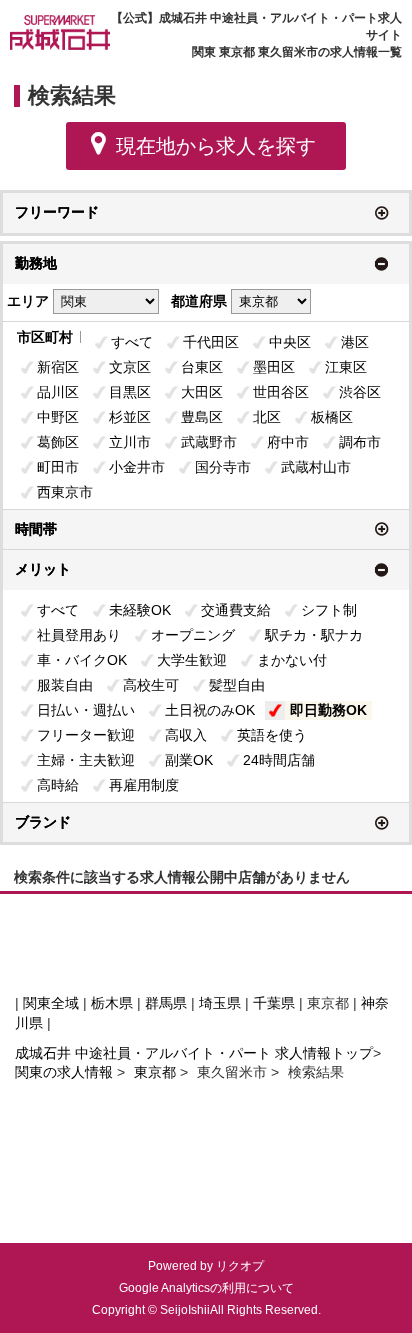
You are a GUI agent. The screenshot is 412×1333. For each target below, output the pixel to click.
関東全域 (51, 1003)
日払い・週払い (86, 710)
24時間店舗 (279, 760)
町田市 (58, 467)
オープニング (193, 635)
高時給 (58, 785)
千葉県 (274, 1003)
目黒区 (130, 392)
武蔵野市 (209, 442)
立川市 (130, 442)
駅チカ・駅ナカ (314, 635)
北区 (267, 417)
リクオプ (240, 1266)
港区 (355, 342)
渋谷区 (360, 392)
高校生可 (151, 685)
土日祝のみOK (210, 710)
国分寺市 (223, 467)
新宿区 (58, 367)
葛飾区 (58, 442)
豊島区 (202, 417)
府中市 (288, 442)
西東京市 (65, 492)
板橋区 (332, 417)
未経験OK (140, 610)
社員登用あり (79, 635)
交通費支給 (236, 610)
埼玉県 (220, 1003)
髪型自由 (237, 685)
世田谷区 (281, 392)
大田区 (202, 392)
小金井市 (137, 467)
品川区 (58, 392)
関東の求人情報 (66, 1072)
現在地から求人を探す (216, 146)
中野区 (58, 417)
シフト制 (329, 610)
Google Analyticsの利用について (206, 1288)
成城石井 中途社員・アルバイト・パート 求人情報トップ (194, 1053)
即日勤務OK (328, 710)
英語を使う (272, 735)
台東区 (202, 367)
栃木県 (112, 1003)
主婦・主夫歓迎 (86, 760)
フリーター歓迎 (86, 735)
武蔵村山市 (316, 467)
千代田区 (211, 342)
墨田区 (274, 367)
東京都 (155, 1072)
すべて (132, 342)
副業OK (189, 760)
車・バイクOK (82, 660)
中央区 (290, 342)
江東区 (346, 367)
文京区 (130, 367)
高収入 (186, 735)
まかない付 (292, 660)
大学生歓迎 (192, 660)
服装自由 (65, 685)
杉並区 (130, 417)
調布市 (360, 442)
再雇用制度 (144, 785)
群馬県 (166, 1003)
